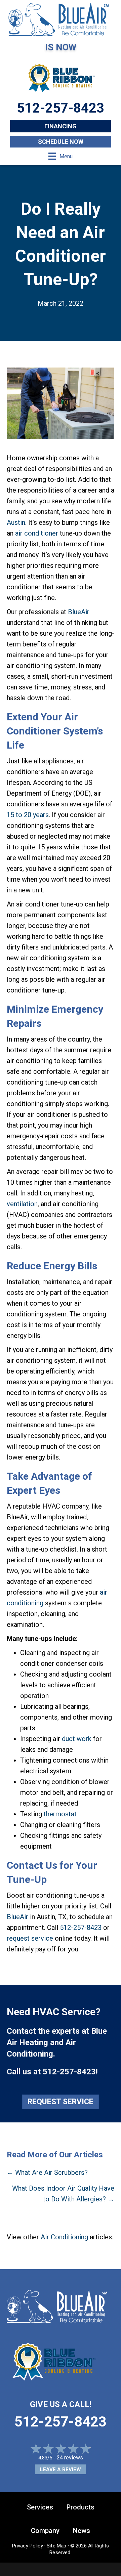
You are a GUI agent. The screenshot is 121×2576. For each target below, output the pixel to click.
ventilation (22, 1204)
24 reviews (70, 2458)
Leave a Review (61, 2469)
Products (80, 2507)
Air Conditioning (64, 2237)
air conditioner (37, 533)
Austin (16, 522)
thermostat (60, 1814)
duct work (77, 1739)
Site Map (56, 2546)
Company (45, 2531)
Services (40, 2507)
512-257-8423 (81, 1928)
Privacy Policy (28, 2546)
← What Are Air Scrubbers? (47, 2172)
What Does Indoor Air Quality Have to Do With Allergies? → (63, 2194)
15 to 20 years (28, 815)
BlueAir (79, 612)
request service (30, 1938)
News (82, 2531)
